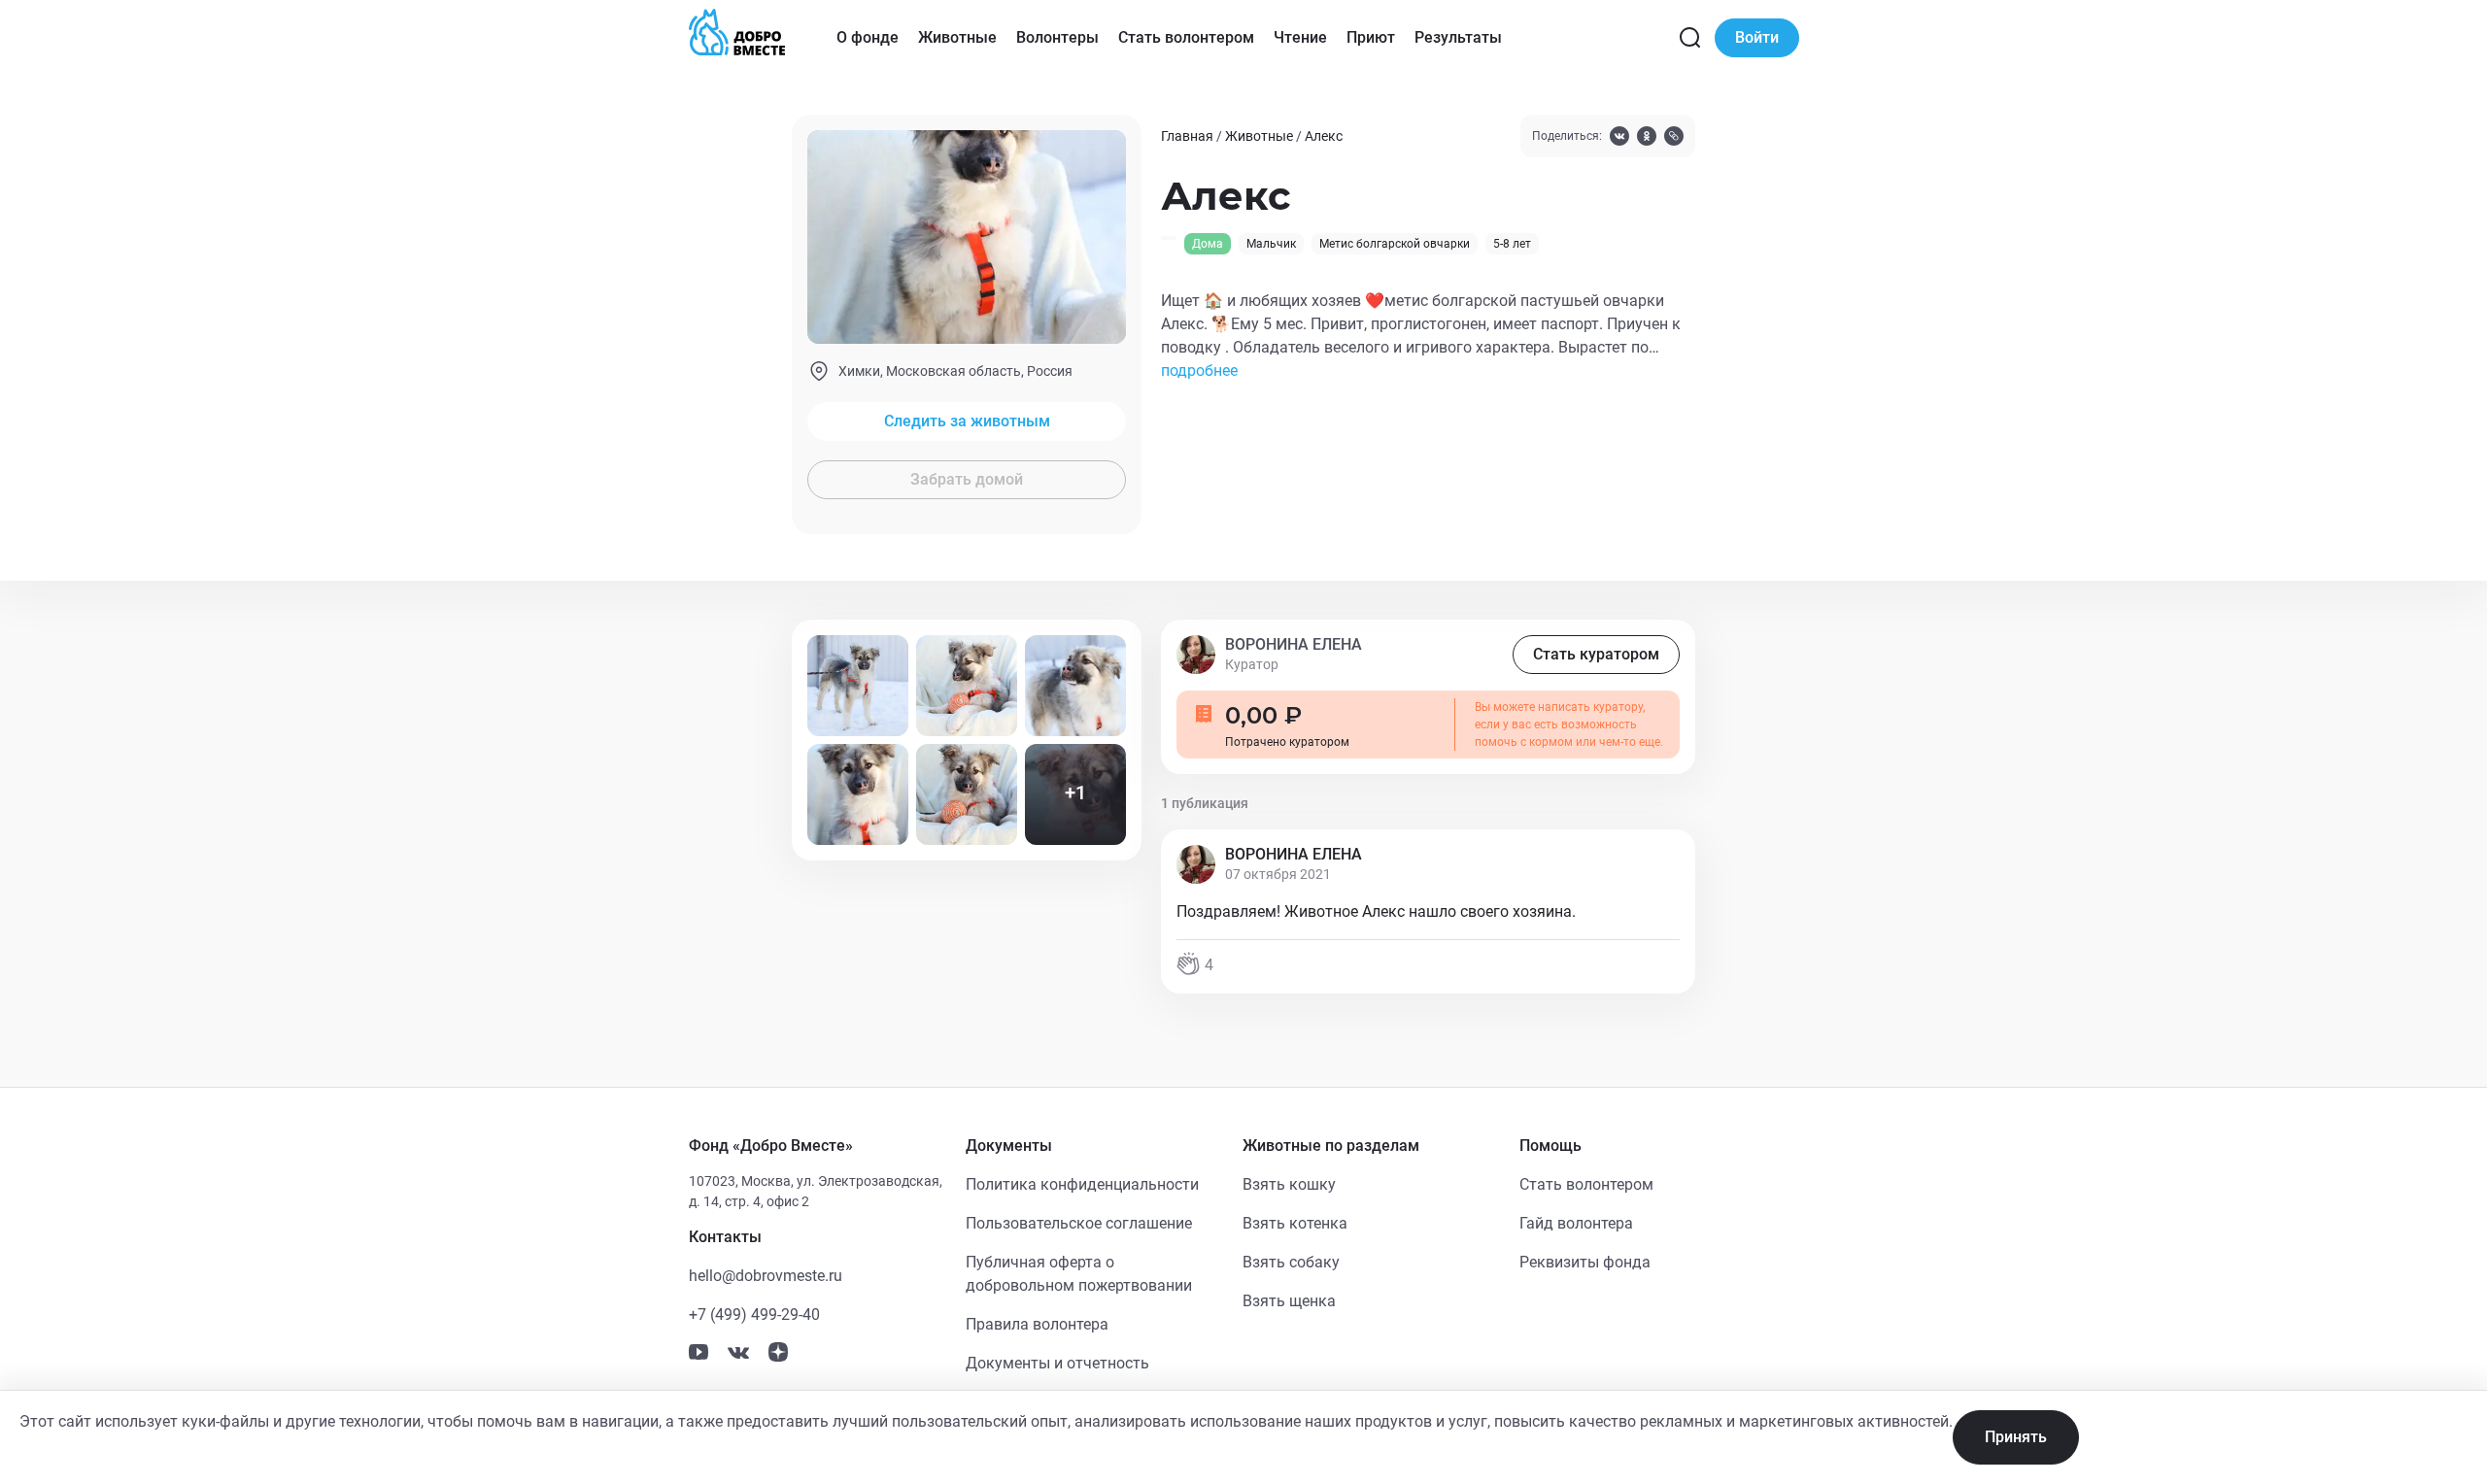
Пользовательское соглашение (1079, 1223)
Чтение (1300, 37)
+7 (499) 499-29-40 (754, 1315)
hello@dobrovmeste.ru (766, 1276)
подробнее (1199, 371)
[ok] (1647, 138)
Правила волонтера (1037, 1324)
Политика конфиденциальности (1082, 1184)
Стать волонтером (1186, 37)
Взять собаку (1291, 1262)
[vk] (1619, 138)
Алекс (1324, 136)
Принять (2016, 1437)
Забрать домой (967, 479)
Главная (1187, 136)
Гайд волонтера (1576, 1223)
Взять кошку (1289, 1184)
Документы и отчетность (1057, 1363)
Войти (1757, 37)
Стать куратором (1596, 654)
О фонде (868, 37)
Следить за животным (967, 421)
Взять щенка (1289, 1301)
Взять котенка (1295, 1223)
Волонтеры (1057, 37)
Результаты (1458, 37)
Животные (957, 37)
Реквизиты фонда (1585, 1262)
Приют (1371, 37)
